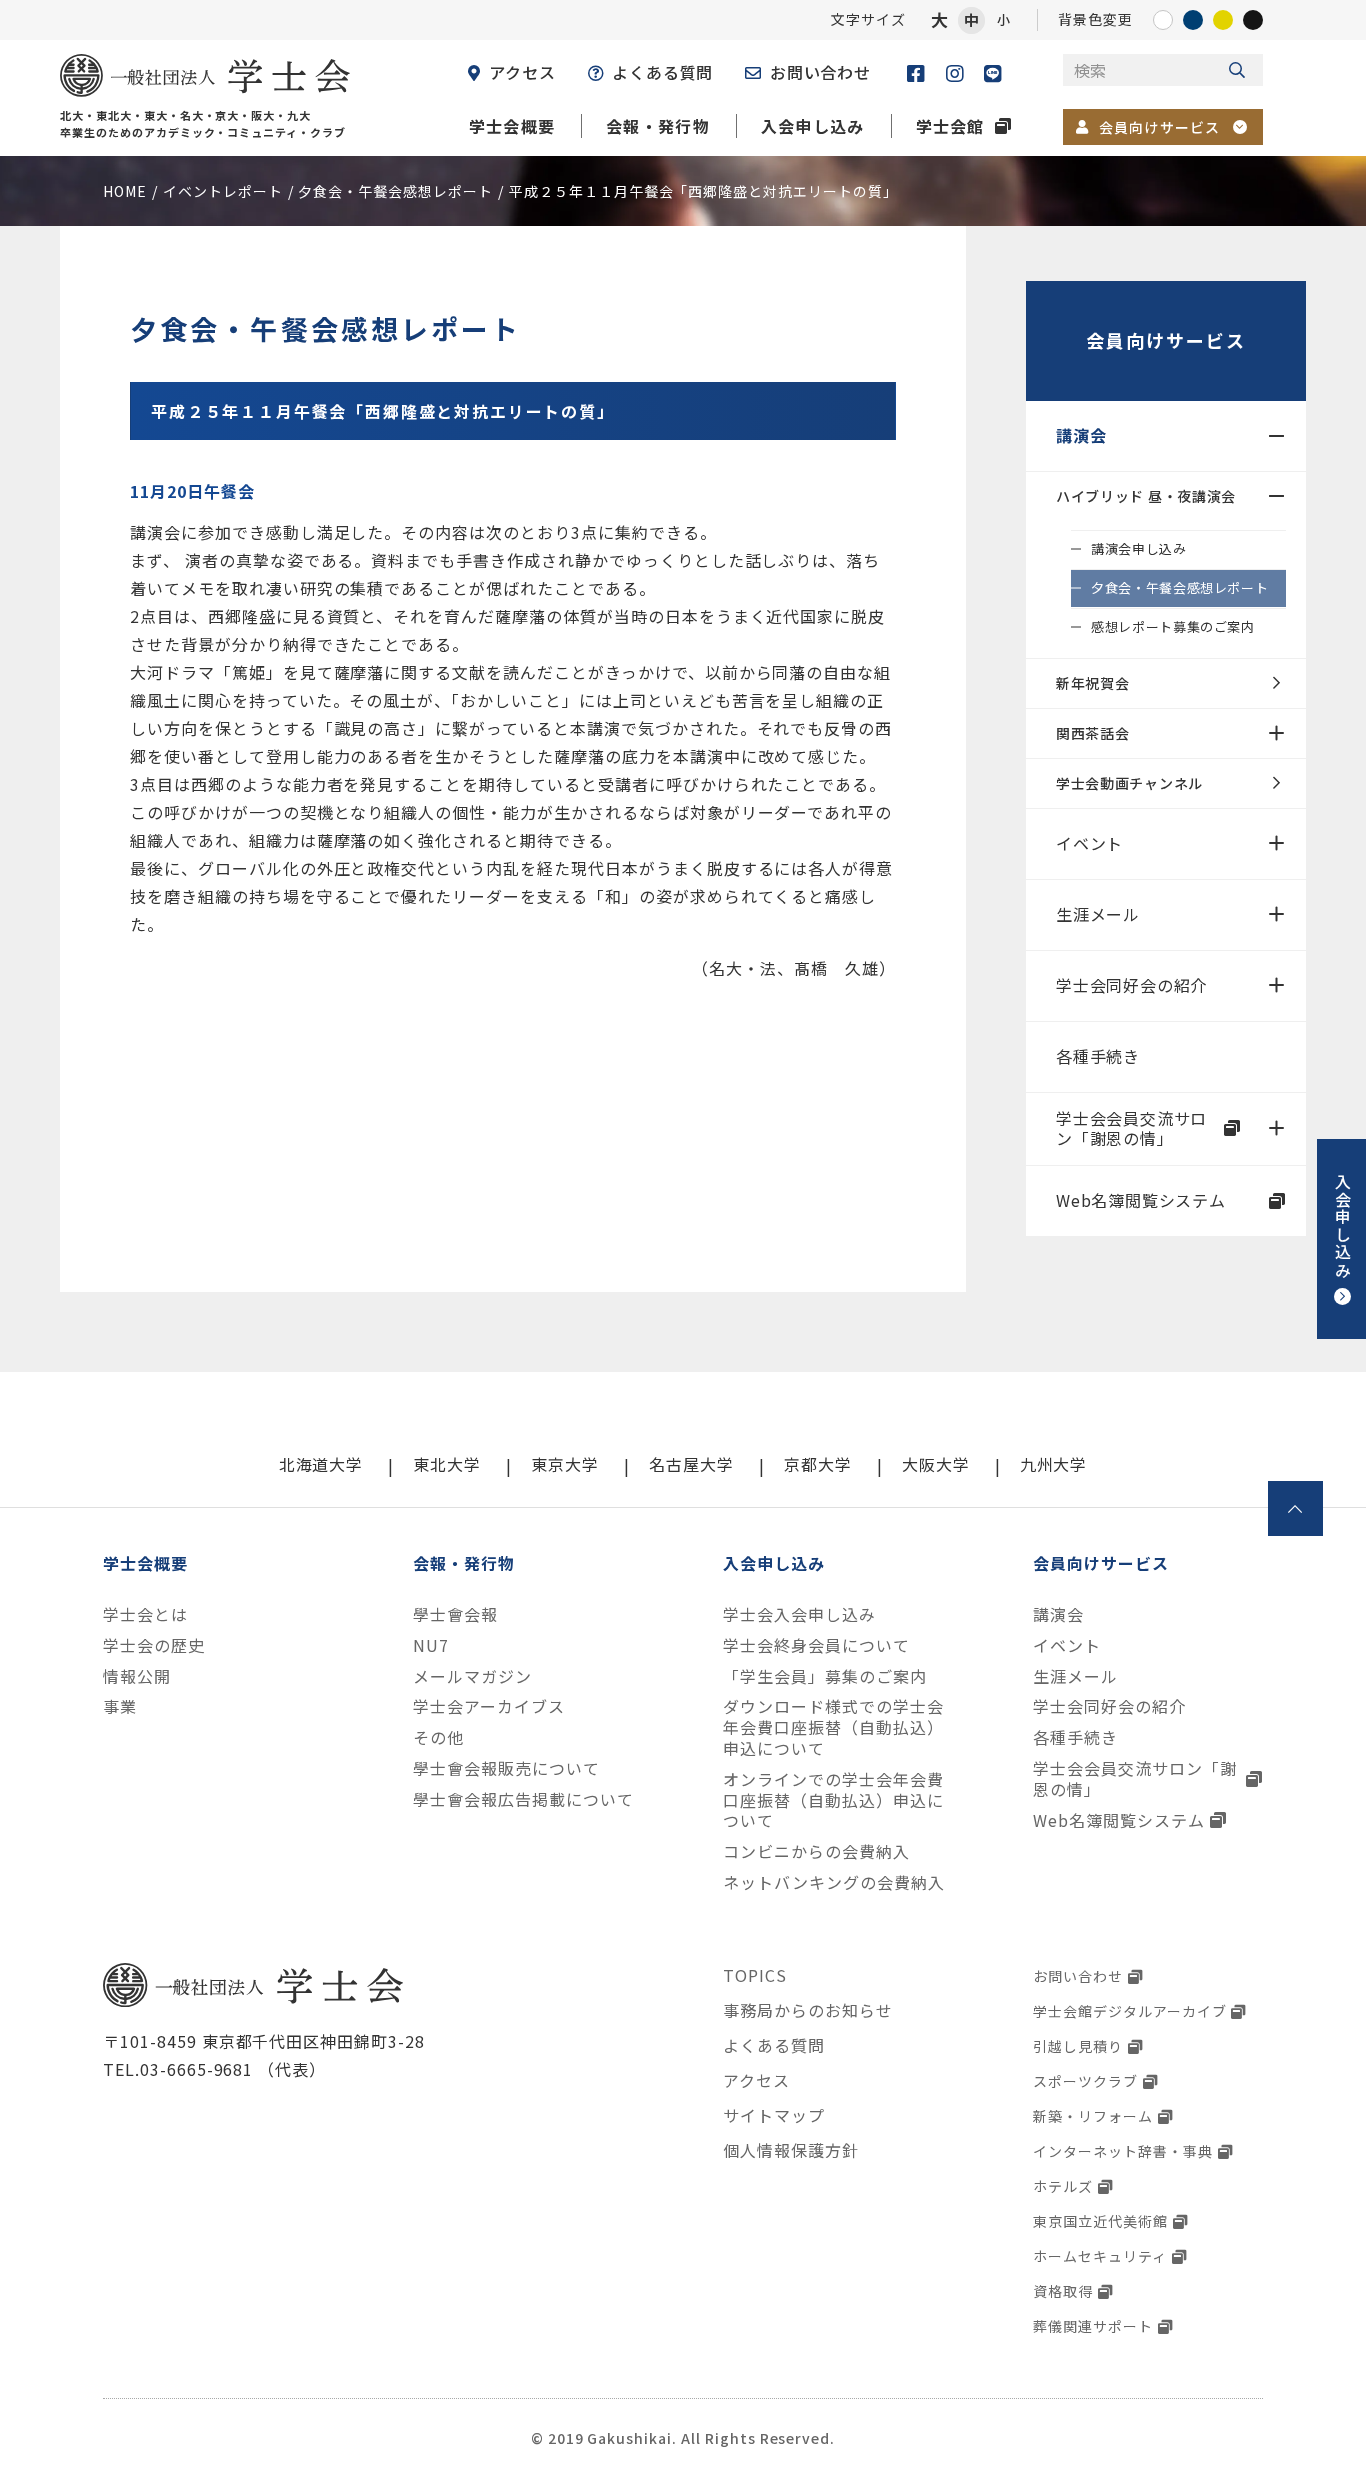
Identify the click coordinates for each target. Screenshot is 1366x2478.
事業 (120, 1706)
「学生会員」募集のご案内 (825, 1676)
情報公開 (137, 1676)
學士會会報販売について (506, 1768)
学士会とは (145, 1614)
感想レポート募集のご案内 (1173, 626)
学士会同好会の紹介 (1131, 985)
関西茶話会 (1093, 733)
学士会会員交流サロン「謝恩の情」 (1131, 1128)
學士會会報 (455, 1614)
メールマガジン (472, 1676)
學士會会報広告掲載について (523, 1799)
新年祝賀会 (1093, 683)
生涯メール (1098, 914)
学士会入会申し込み (799, 1614)
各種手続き (1098, 1056)
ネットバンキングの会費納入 (833, 1882)
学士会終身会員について (816, 1645)
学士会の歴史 (154, 1645)
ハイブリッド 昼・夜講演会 (1146, 496)
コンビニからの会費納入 (816, 1851)
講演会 (1081, 435)
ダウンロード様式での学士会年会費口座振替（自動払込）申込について (833, 1727)
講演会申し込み (1139, 548)
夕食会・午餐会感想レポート (1179, 587)
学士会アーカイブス (489, 1706)
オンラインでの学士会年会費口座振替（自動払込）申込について (833, 1800)
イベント (1089, 843)
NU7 (431, 1645)
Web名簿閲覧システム (1141, 1200)
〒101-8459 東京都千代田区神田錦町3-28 (264, 2041)
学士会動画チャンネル (1129, 783)
